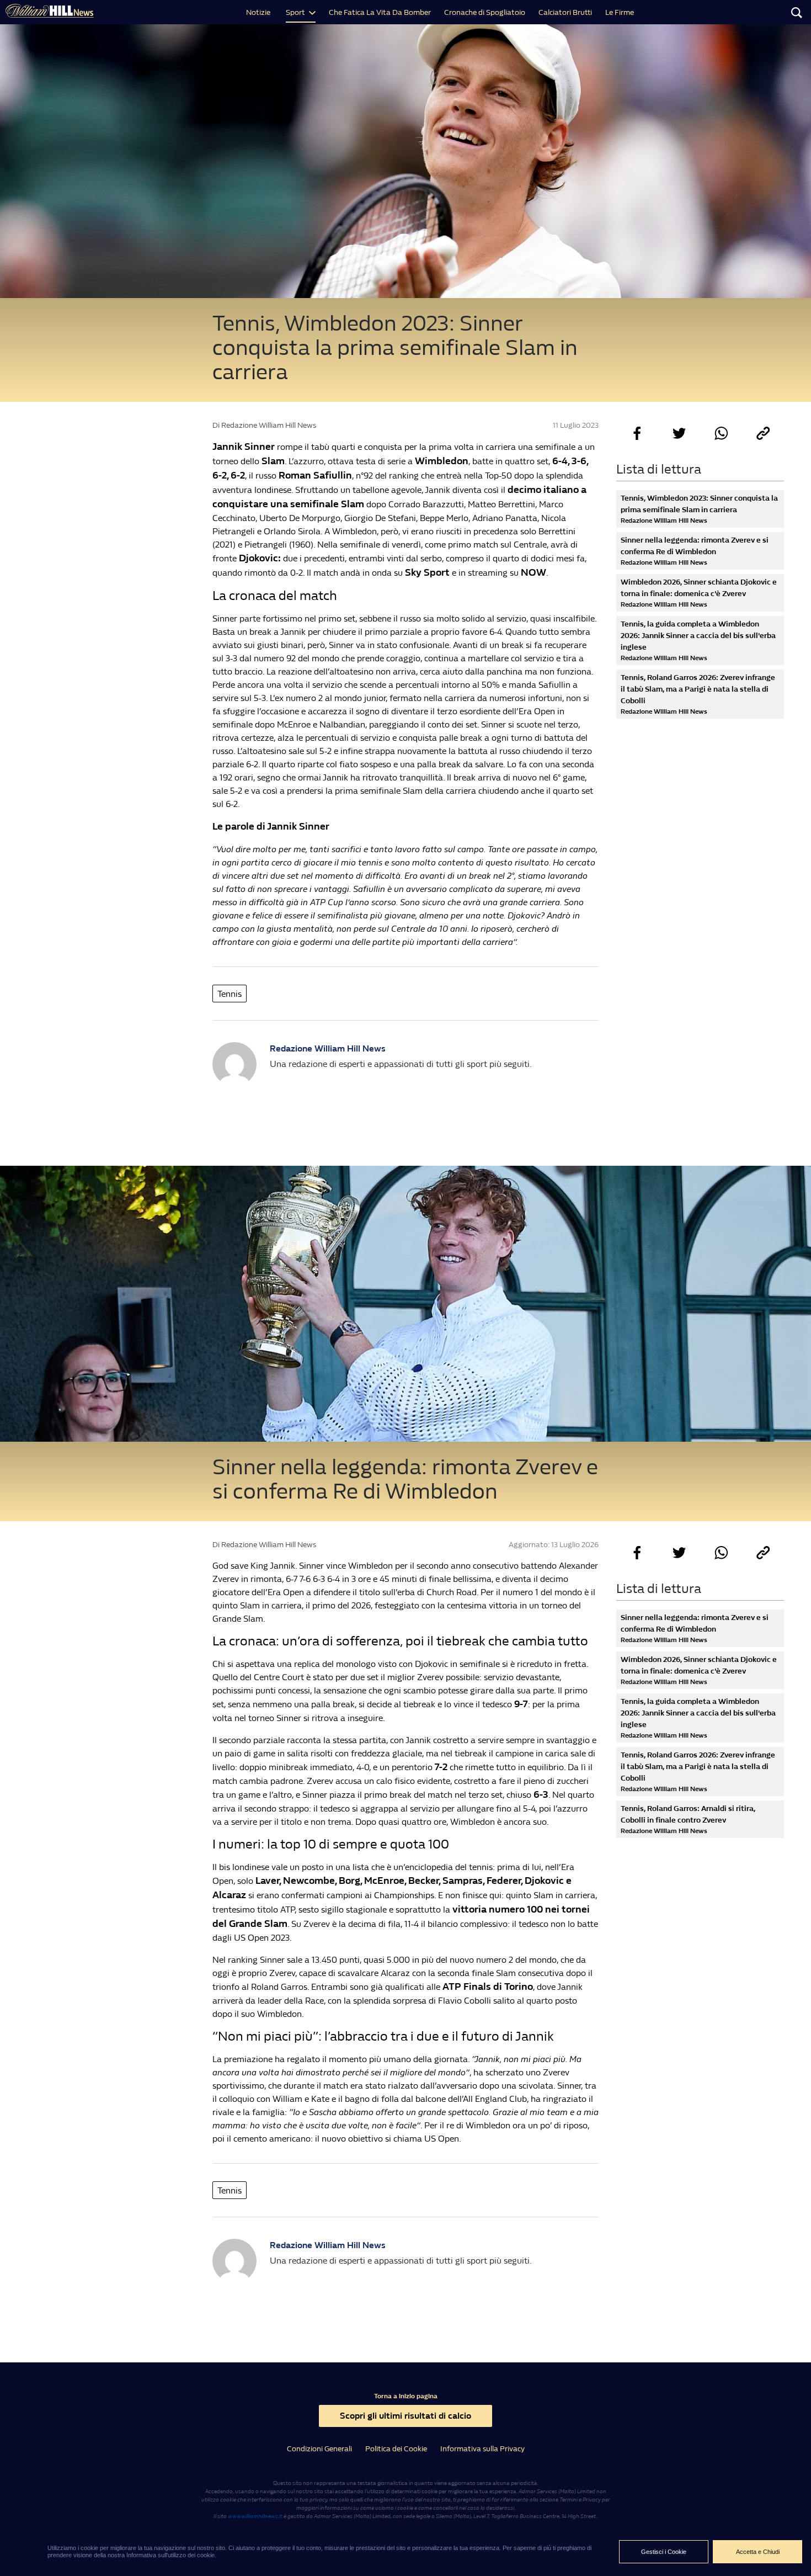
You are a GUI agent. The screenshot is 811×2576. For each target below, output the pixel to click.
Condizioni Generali (319, 2449)
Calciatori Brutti (565, 12)
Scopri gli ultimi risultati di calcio (405, 2416)
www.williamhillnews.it (255, 2516)
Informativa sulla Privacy (482, 2449)
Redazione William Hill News (328, 1048)
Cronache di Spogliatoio (485, 12)
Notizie (258, 12)
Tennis (230, 994)
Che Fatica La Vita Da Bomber (380, 12)
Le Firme (620, 12)
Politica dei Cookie (396, 2449)
